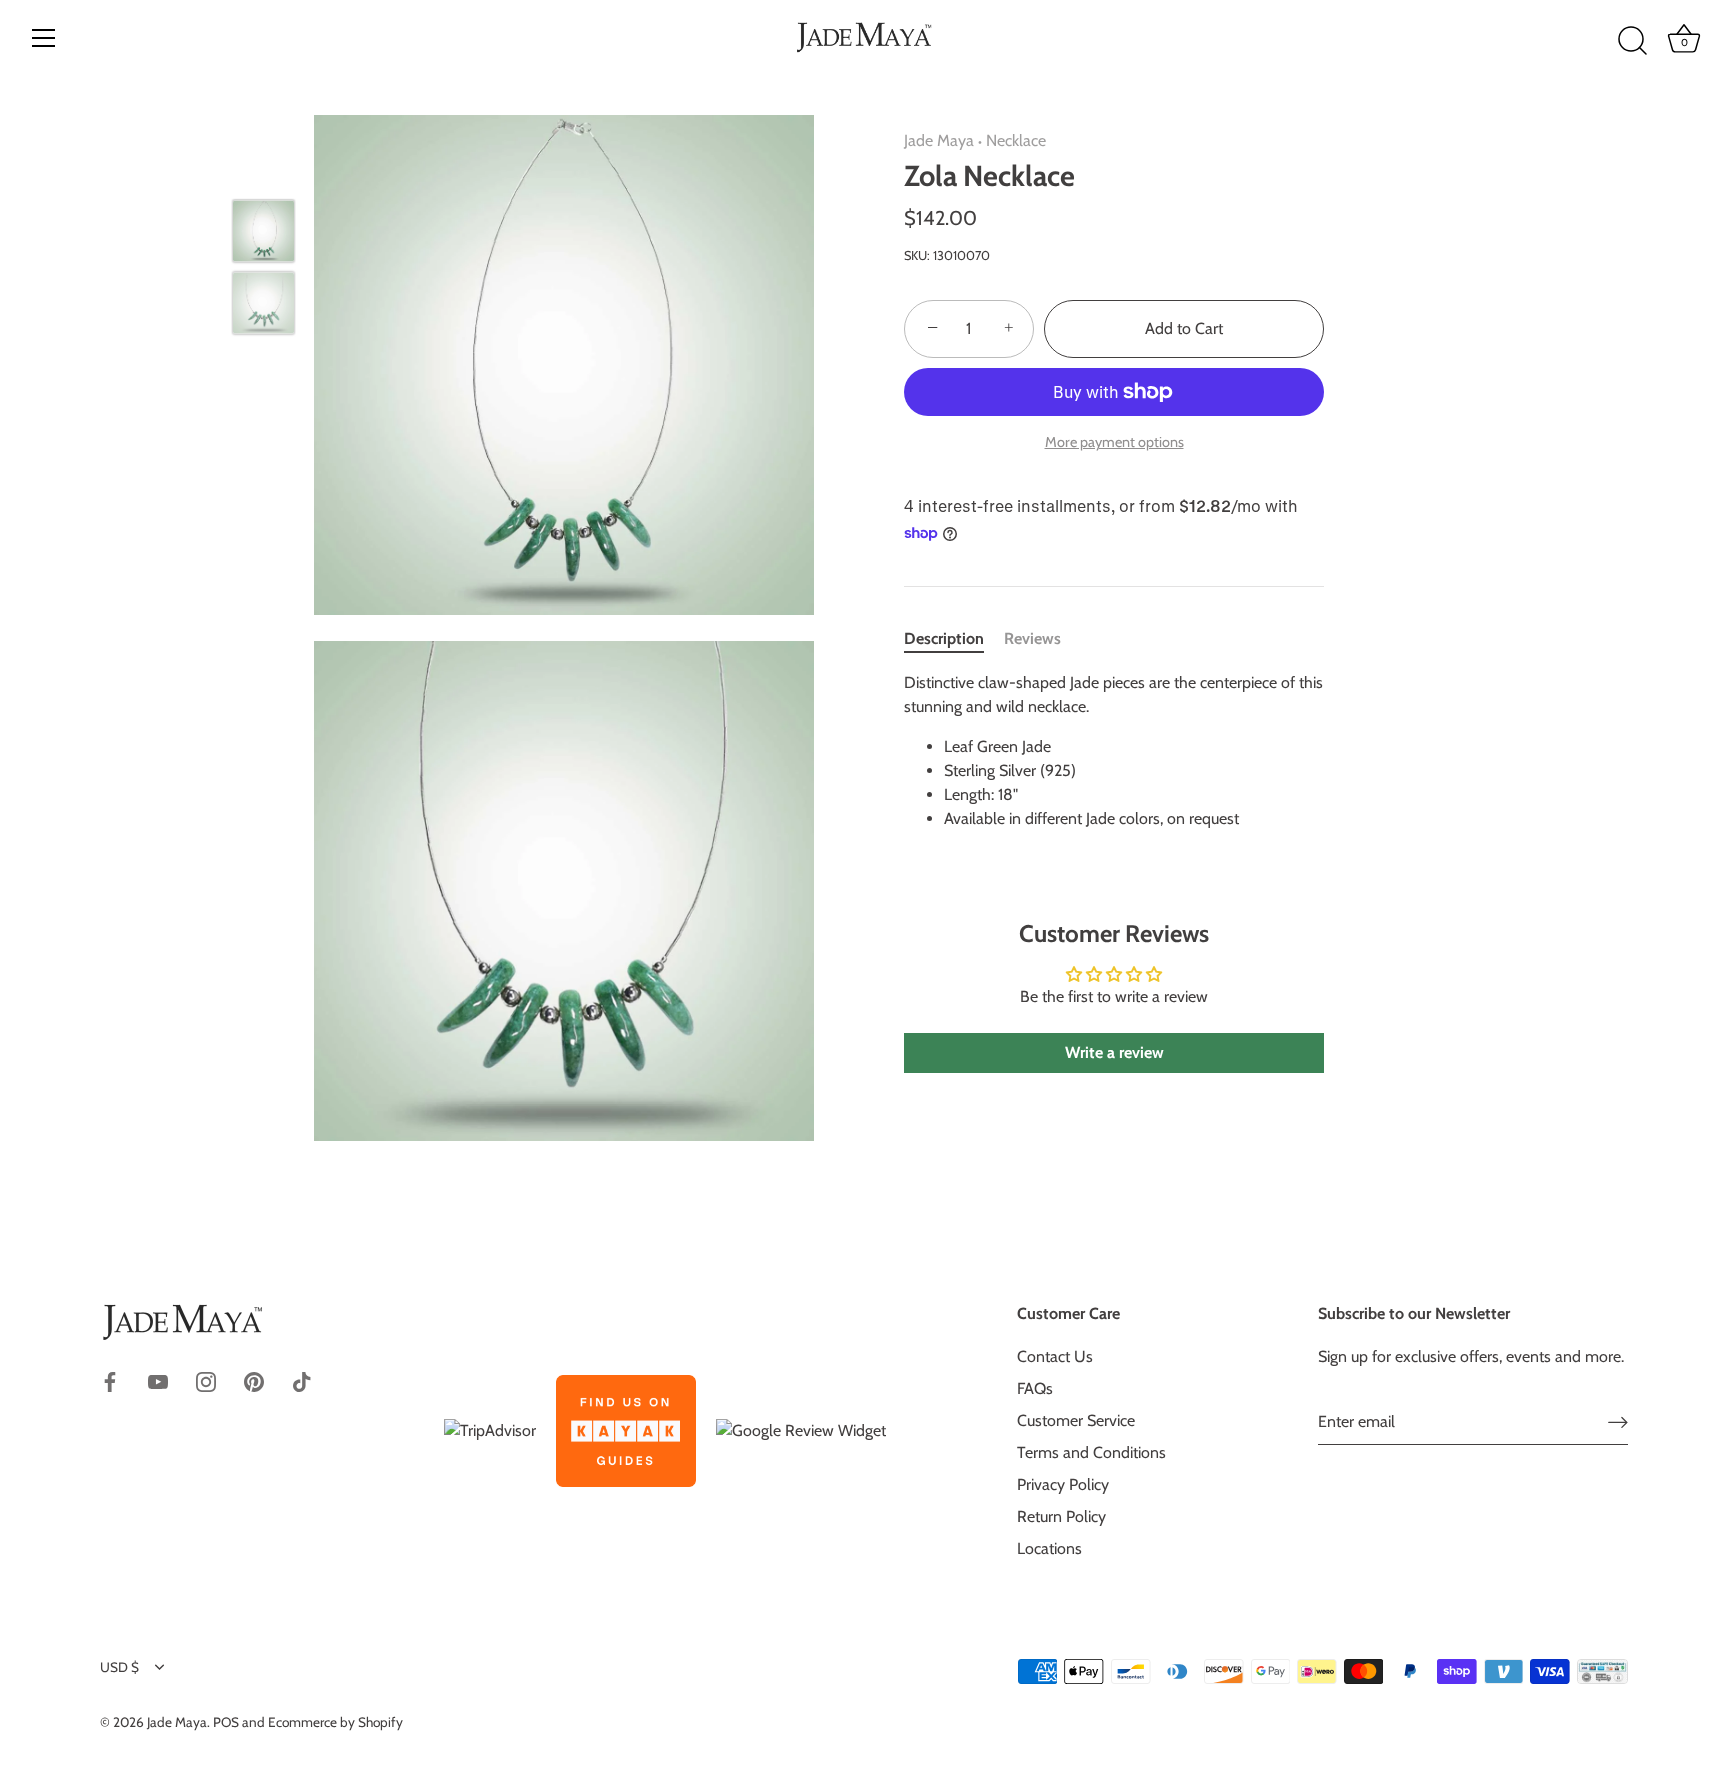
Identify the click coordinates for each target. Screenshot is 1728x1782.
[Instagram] (206, 1380)
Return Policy (1061, 1516)
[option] (263, 235)
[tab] (954, 639)
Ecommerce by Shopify (335, 1722)
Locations (1049, 1548)
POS (226, 1722)
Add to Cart (1184, 328)
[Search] (1632, 41)
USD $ (119, 1667)
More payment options (1114, 442)
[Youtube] (158, 1380)
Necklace (1016, 140)
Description (944, 638)
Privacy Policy (1063, 1484)
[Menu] (44, 38)
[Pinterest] (254, 1380)
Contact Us (1055, 1356)
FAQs (1035, 1388)
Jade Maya (939, 140)
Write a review (1114, 1052)
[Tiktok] (302, 1380)
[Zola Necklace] (263, 231)
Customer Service (1076, 1420)
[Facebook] (110, 1380)
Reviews (1032, 638)
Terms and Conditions (1091, 1452)
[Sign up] (1618, 1421)
